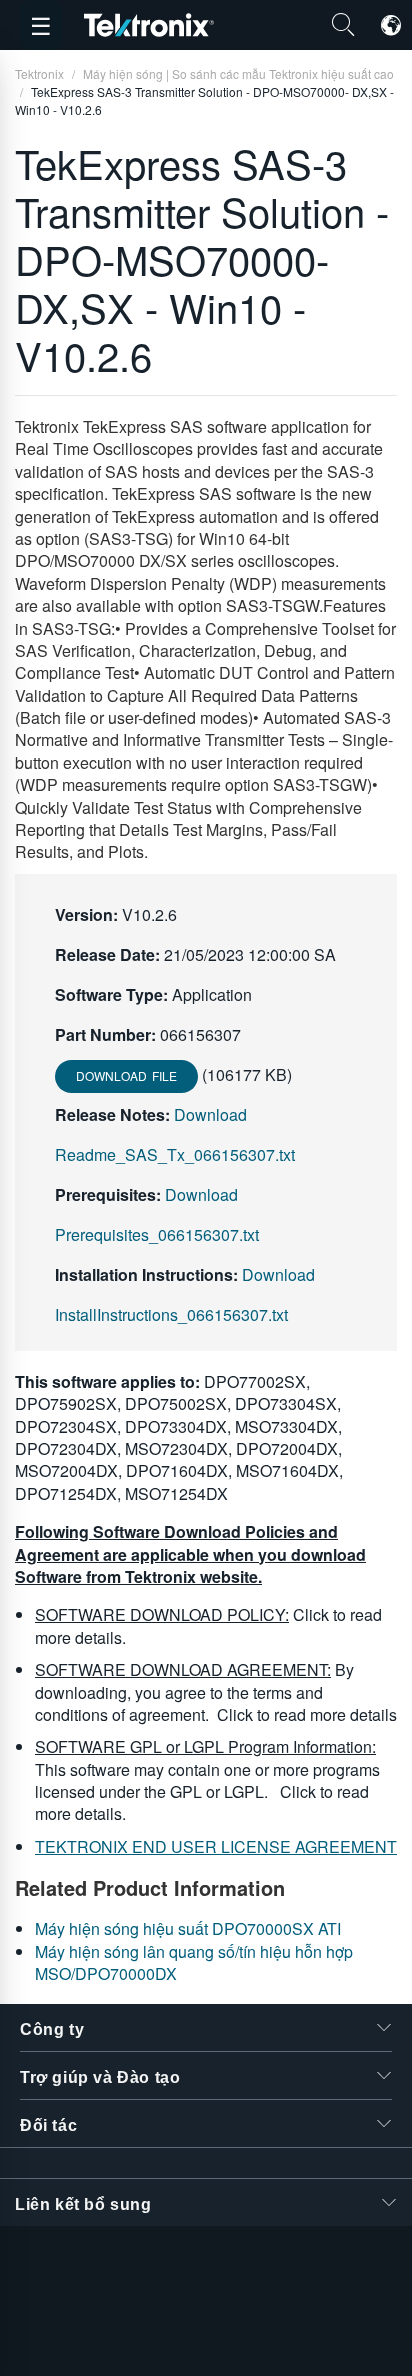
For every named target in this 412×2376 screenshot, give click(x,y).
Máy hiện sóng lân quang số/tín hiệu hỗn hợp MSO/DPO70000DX (194, 1962)
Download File (126, 1075)
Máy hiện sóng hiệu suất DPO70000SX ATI (188, 1928)
